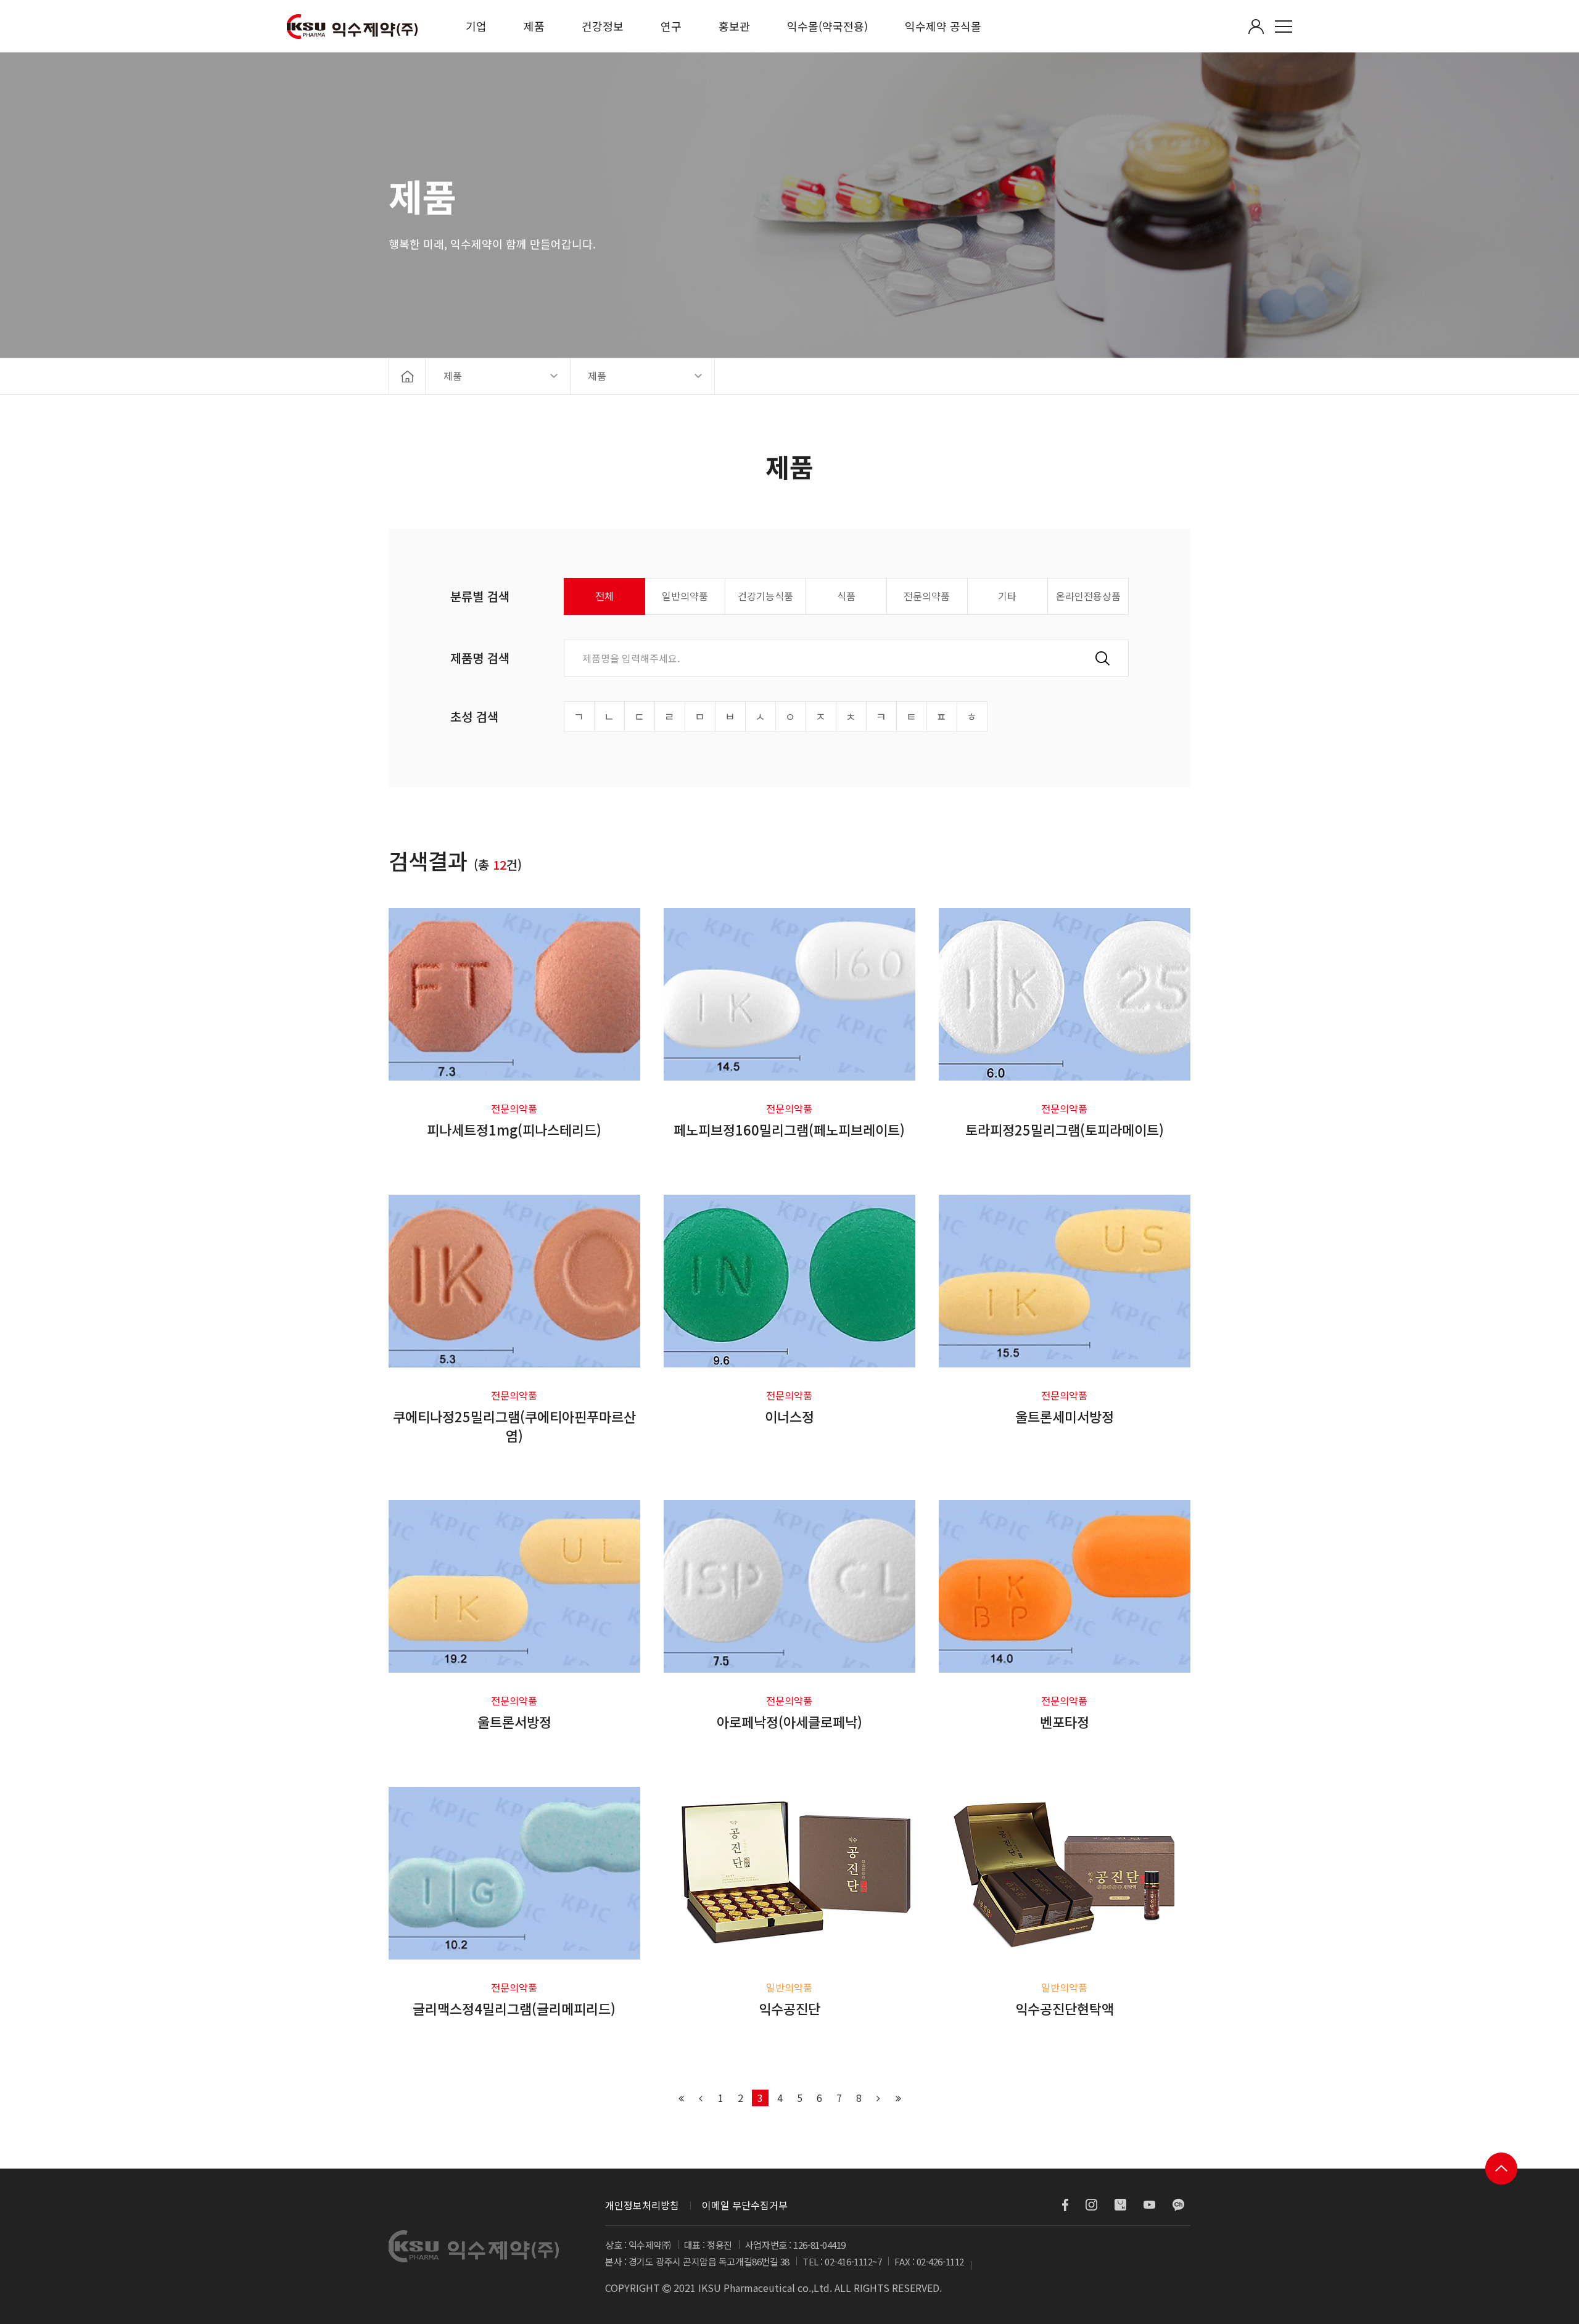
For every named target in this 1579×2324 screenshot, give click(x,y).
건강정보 (603, 26)
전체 (604, 596)
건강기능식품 (765, 596)
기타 (1007, 596)
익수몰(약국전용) (827, 26)
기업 (476, 26)
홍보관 (734, 26)
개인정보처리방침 (642, 2205)
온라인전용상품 (1088, 596)
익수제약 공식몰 (943, 26)
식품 (846, 596)
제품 (534, 26)
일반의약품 (685, 596)
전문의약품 (927, 596)
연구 (671, 26)
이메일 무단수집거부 (745, 2205)
